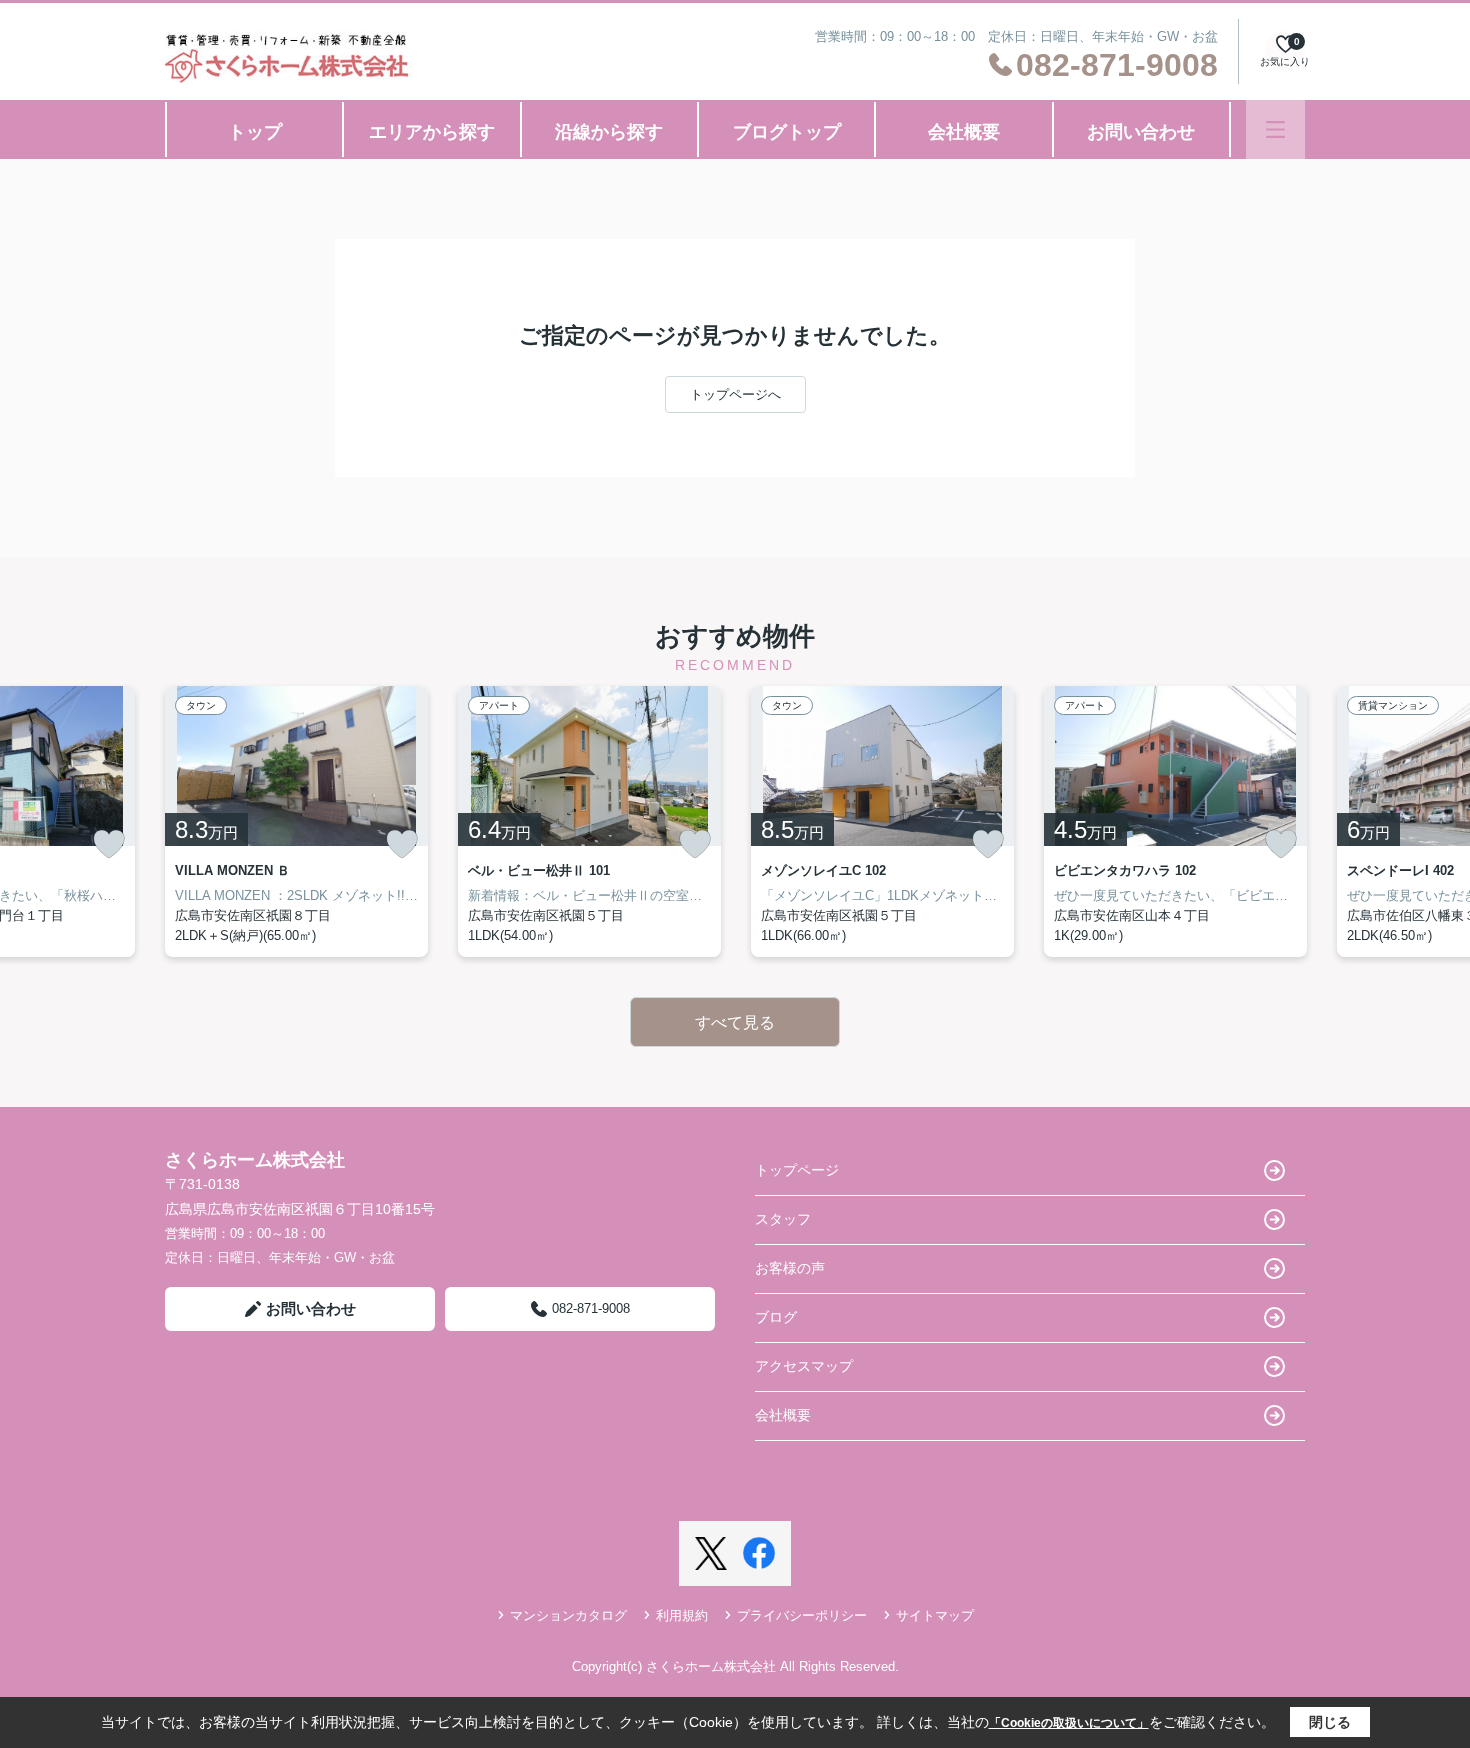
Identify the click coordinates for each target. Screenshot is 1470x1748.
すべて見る (735, 1022)
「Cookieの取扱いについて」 (1069, 1723)
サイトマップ (935, 1615)
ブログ (776, 1317)
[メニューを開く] (1275, 129)
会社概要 (964, 132)
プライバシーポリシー (802, 1615)
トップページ (797, 1170)
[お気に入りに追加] (109, 844)
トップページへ (735, 394)
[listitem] (296, 821)
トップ (255, 132)
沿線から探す (609, 132)
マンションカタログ (568, 1615)
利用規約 (682, 1615)
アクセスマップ (804, 1366)
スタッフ (783, 1219)
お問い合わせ (1141, 132)
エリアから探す (432, 132)
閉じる (1330, 1722)
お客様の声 (790, 1268)
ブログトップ (787, 132)
